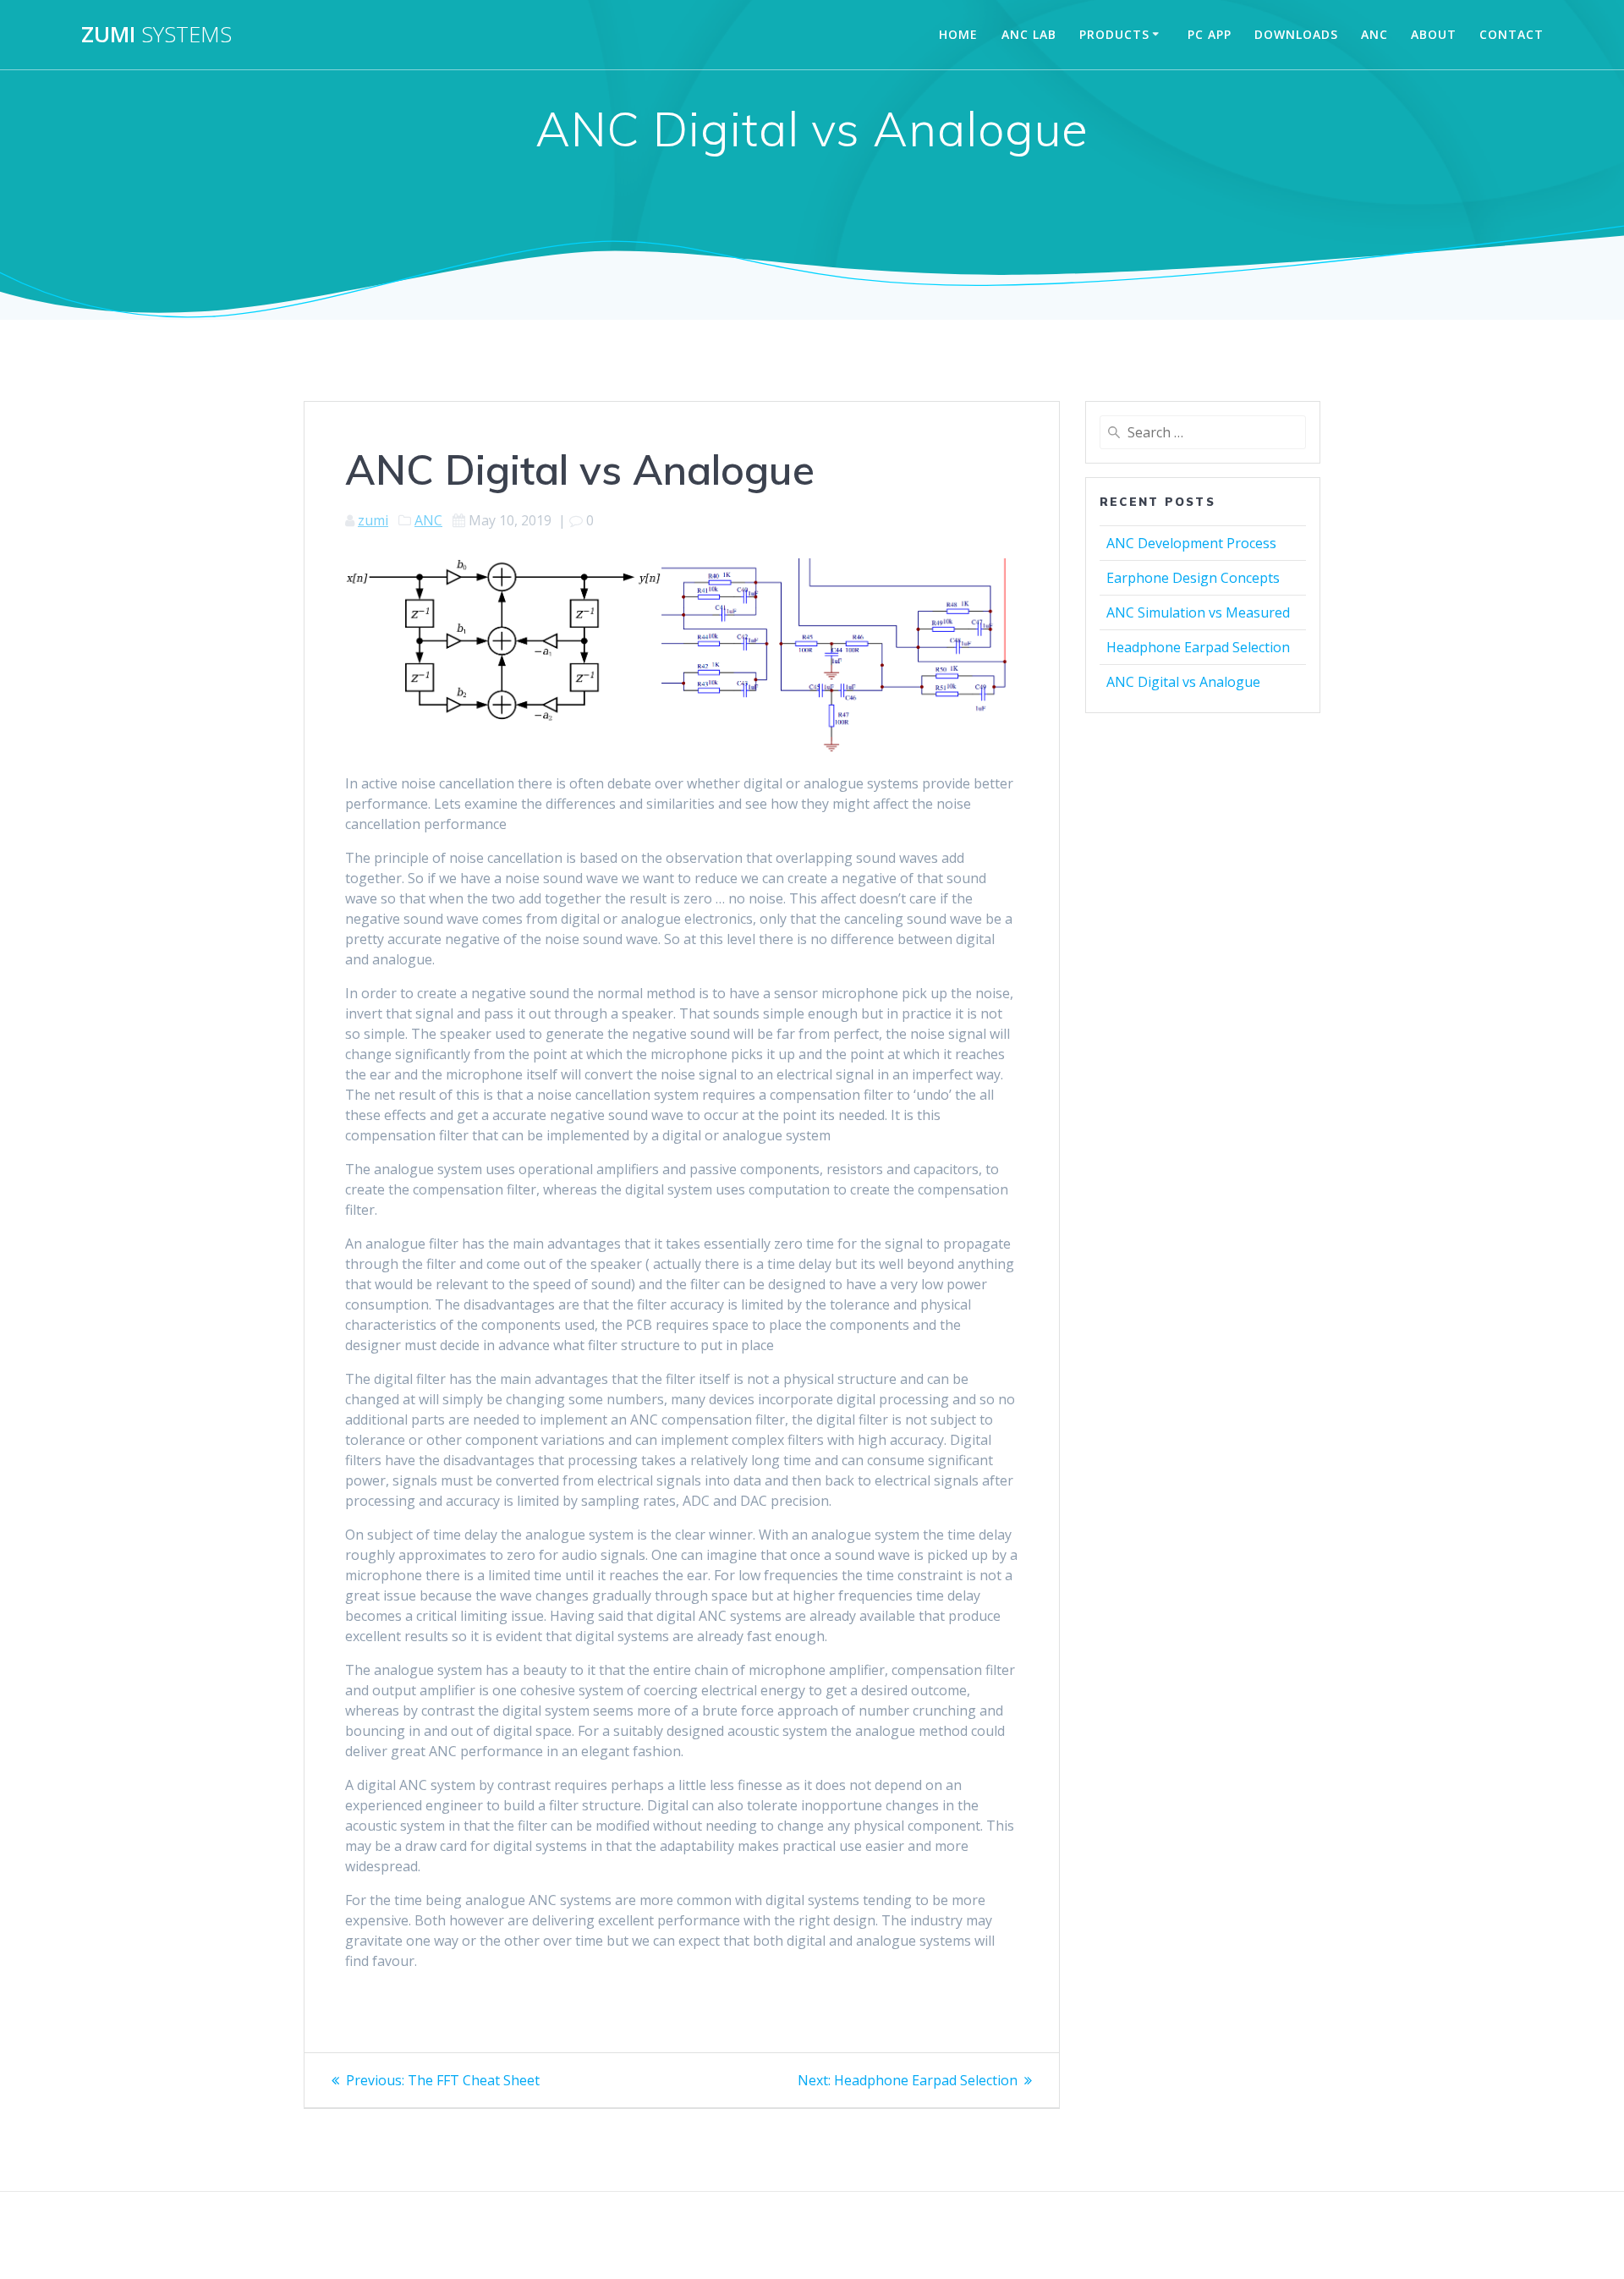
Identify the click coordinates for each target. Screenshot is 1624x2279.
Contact (1512, 34)
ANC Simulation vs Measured (1198, 612)
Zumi (156, 35)
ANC (1374, 34)
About (1434, 34)
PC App (1210, 34)
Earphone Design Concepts (1193, 578)
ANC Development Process (1191, 543)
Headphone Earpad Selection (1198, 647)
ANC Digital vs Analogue (1183, 682)
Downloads (1296, 34)
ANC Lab (1029, 34)
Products (1114, 34)
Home (958, 34)
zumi (373, 520)
